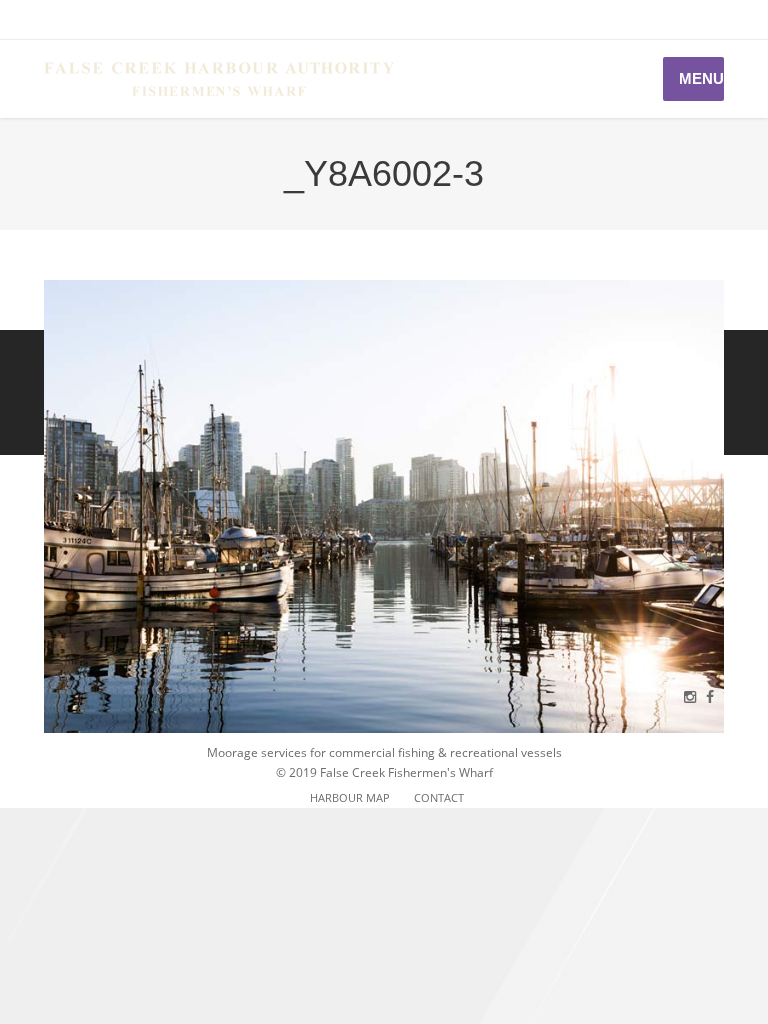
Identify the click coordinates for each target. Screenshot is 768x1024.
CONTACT (439, 797)
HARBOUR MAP (350, 797)
